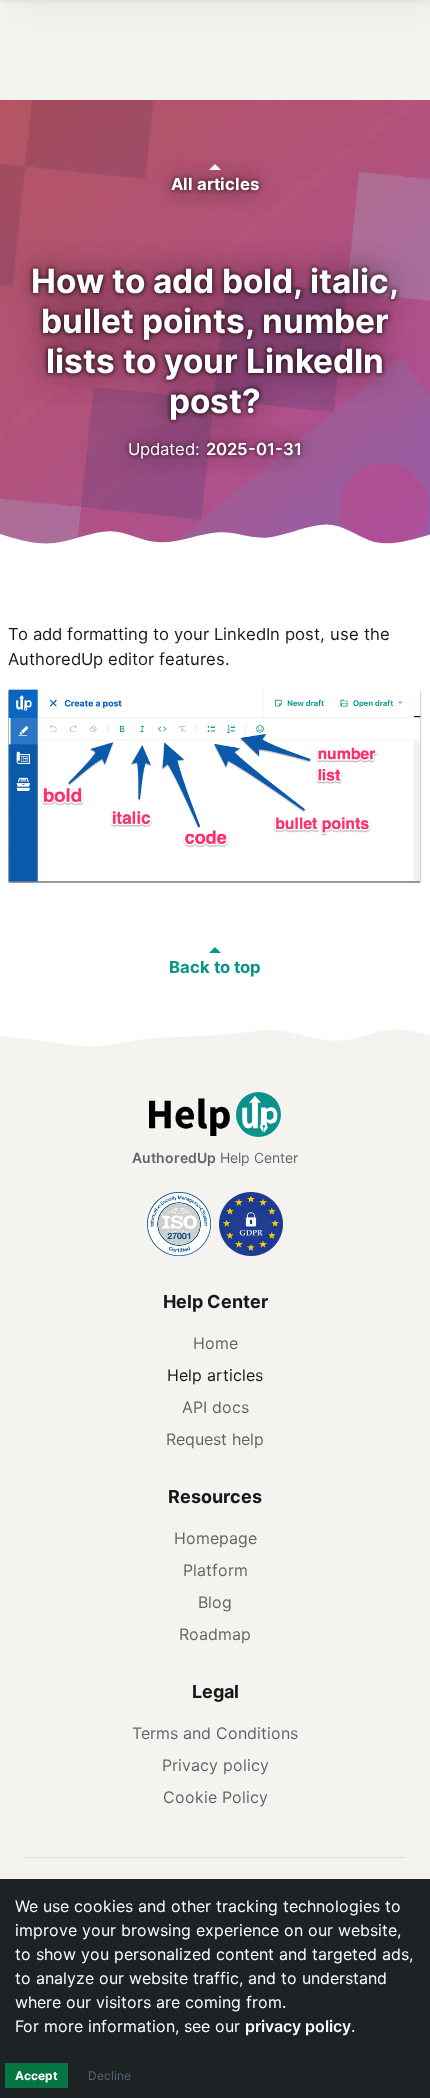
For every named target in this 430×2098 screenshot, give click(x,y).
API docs (215, 1407)
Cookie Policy (215, 1797)
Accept (36, 2075)
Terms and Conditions (215, 1733)
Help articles (215, 1375)
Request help (215, 1439)
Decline (109, 2075)
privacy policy (298, 2026)
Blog (215, 1602)
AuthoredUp (174, 1157)
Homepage (215, 1538)
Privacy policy (215, 1765)
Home (215, 1343)
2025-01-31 (254, 449)
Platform (215, 1570)
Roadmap (215, 1634)
